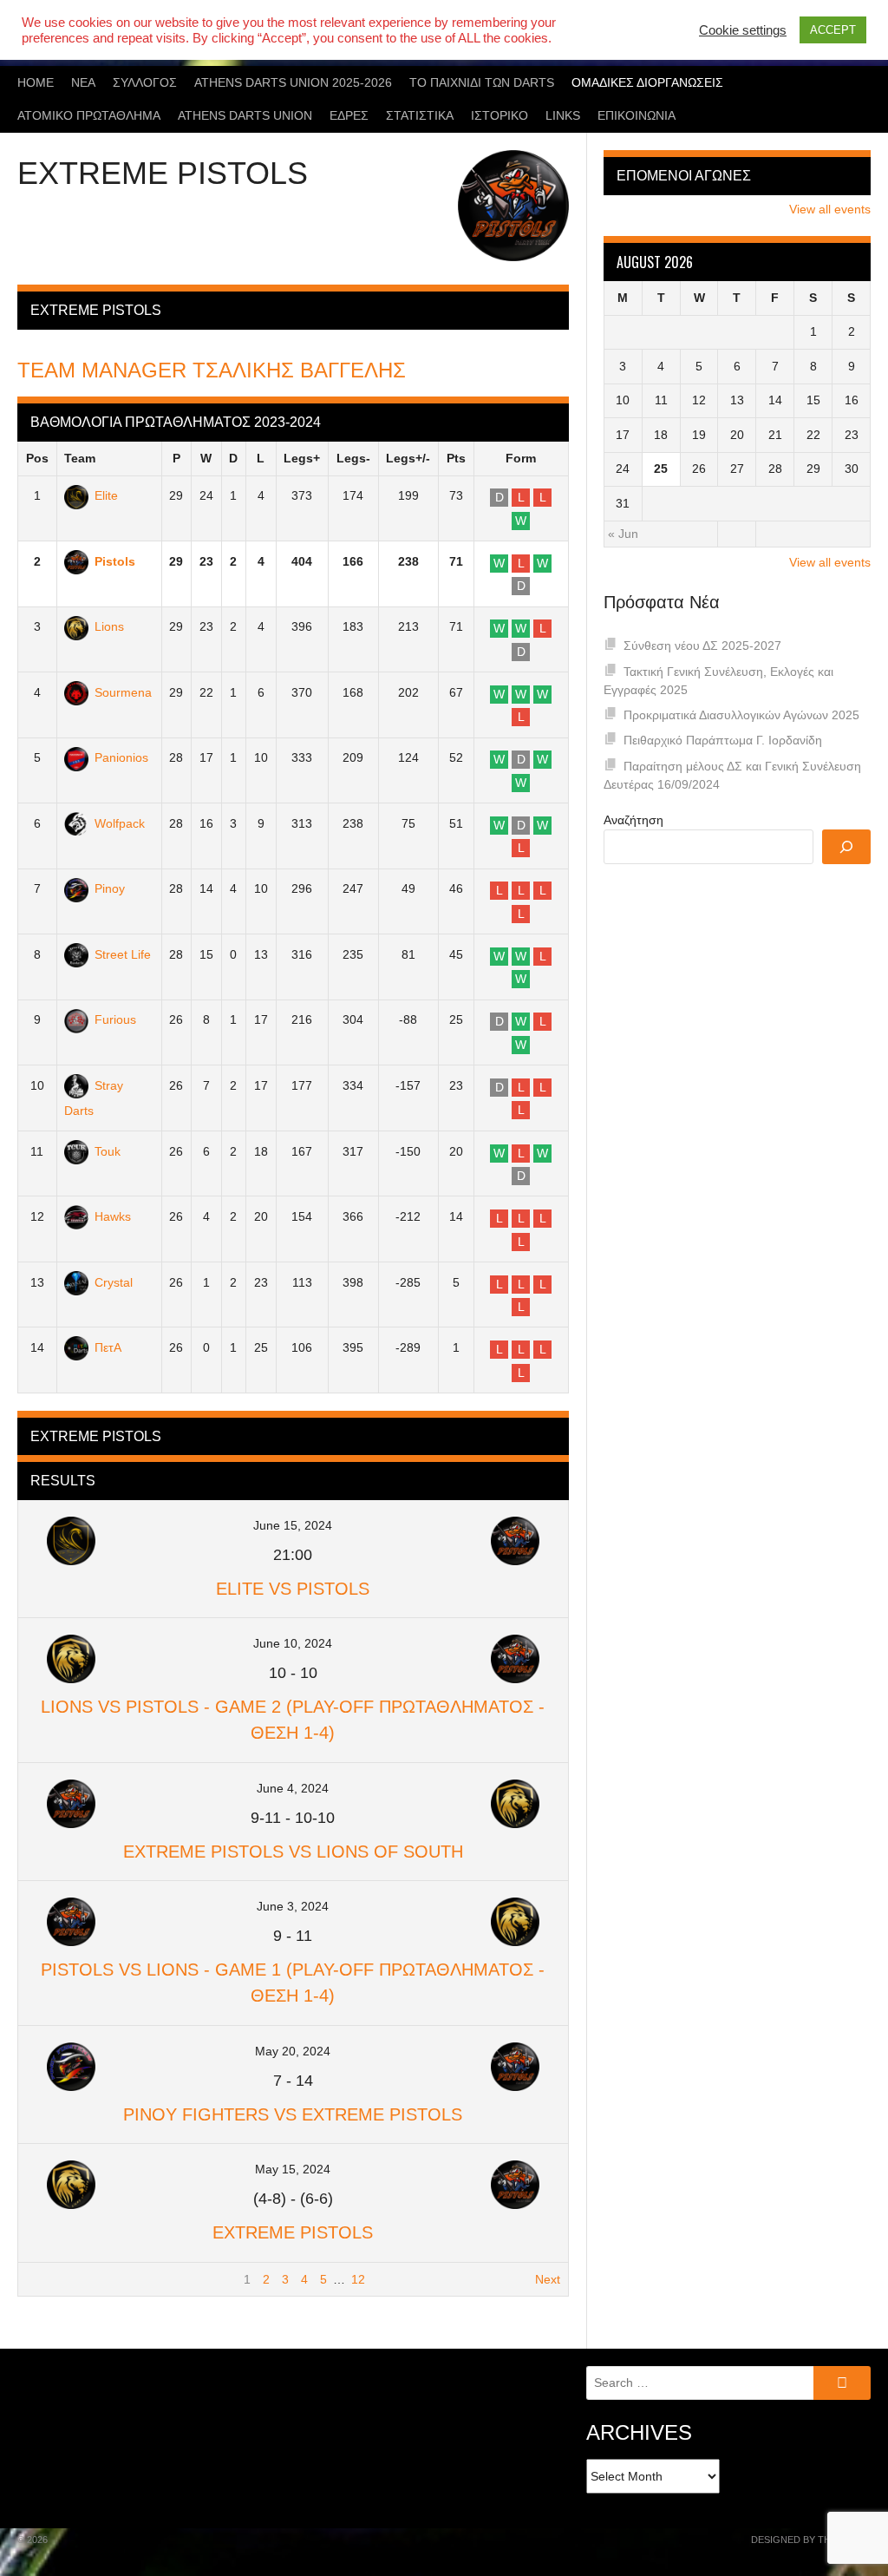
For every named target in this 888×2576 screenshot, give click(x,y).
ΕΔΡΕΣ (349, 115)
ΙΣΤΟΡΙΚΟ (499, 115)
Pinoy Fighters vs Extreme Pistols (293, 2114)
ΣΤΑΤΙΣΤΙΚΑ (420, 115)
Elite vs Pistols (293, 1589)
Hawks (113, 1216)
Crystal (114, 1282)
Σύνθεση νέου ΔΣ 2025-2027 (702, 646)
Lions (109, 626)
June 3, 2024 (293, 1906)
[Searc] (846, 847)
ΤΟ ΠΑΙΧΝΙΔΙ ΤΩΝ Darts (482, 82)
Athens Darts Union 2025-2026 (293, 82)
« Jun (623, 534)
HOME (36, 82)
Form (521, 458)
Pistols (115, 561)
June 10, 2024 (293, 1643)
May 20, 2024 (293, 2051)
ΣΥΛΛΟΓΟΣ (145, 82)
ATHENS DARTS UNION (245, 115)
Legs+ (302, 458)
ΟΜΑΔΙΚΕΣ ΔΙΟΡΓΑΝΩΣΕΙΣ (647, 82)
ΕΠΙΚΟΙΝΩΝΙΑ (637, 115)
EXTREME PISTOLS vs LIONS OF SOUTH (293, 1852)
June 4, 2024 (293, 1788)
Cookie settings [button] (743, 30)
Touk (108, 1151)
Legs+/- (408, 458)
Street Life (123, 954)
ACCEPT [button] (833, 30)
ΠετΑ (108, 1347)
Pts (456, 458)
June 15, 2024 (293, 1525)
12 (358, 2279)
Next (548, 2279)
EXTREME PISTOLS (293, 2232)
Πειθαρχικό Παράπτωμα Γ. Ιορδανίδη (723, 740)
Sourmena (123, 692)
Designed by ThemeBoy (811, 2540)
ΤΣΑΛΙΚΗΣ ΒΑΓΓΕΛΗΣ (212, 370)
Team (80, 458)
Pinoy (110, 888)
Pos (37, 458)
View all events (830, 209)
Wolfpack (120, 823)
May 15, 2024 (293, 2169)
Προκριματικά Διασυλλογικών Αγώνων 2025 (741, 715)
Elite (106, 495)
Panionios (121, 757)
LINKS (563, 115)
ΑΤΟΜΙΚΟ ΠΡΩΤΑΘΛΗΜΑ (89, 115)
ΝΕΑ (83, 82)
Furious (115, 1019)
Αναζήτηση (633, 820)
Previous (50, 2279)
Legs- (353, 458)
